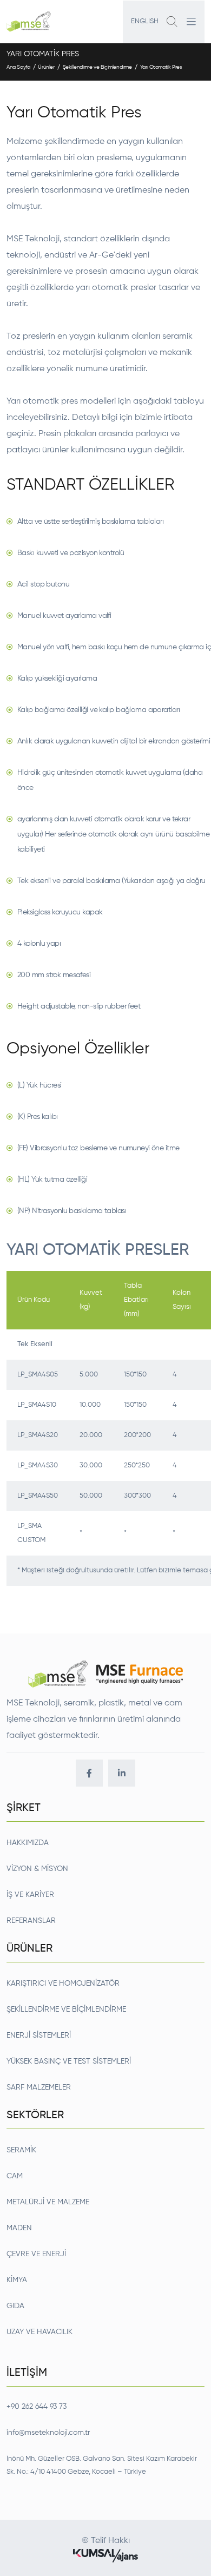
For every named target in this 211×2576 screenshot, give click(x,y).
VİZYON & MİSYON (37, 1869)
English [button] (145, 21)
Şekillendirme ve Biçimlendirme (97, 67)
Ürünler (46, 67)
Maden (19, 2228)
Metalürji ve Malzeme (48, 2202)
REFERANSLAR (31, 1921)
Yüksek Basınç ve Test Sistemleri (69, 2061)
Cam (15, 2176)
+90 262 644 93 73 (37, 2407)
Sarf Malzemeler (39, 2087)
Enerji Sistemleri (39, 2035)
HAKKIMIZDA (28, 1843)
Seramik (21, 2150)
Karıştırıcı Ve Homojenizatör (63, 1984)
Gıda (15, 2306)
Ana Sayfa (18, 67)
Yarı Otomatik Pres (161, 67)
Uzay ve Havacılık (39, 2332)
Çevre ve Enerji (36, 2254)
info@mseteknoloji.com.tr (48, 2433)
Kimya (17, 2280)
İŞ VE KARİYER (30, 1895)
